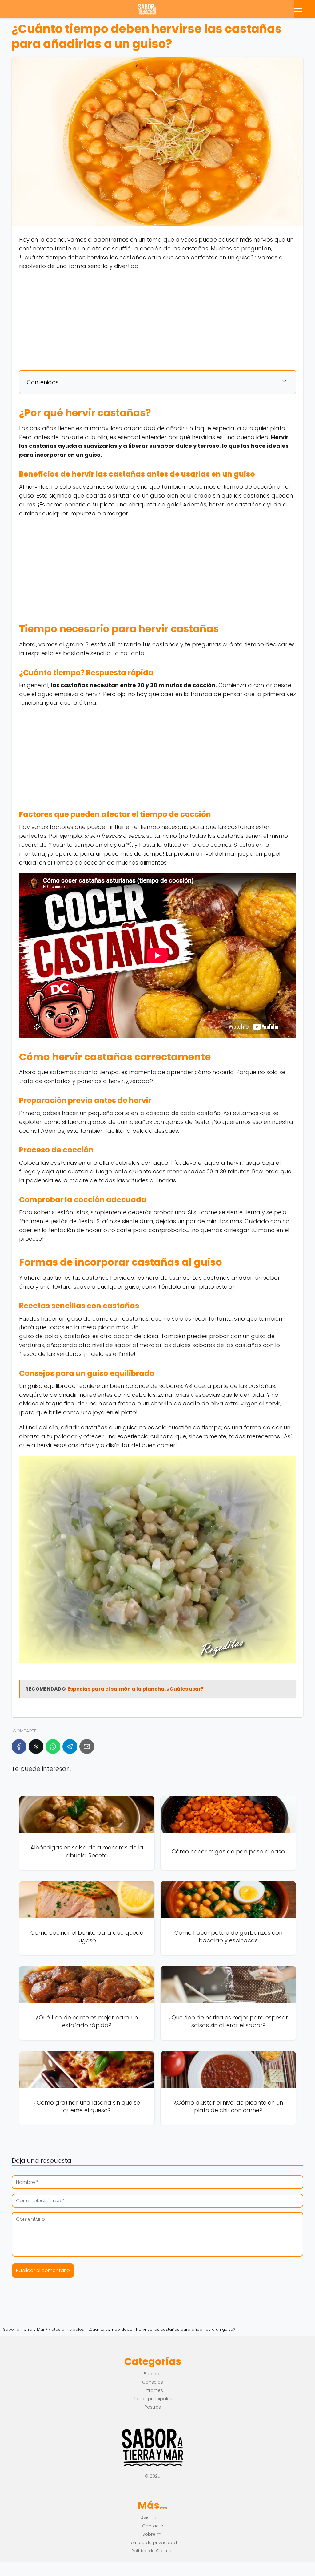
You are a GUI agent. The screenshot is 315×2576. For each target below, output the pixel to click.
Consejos (153, 2382)
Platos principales (153, 2399)
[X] (36, 1747)
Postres (153, 2407)
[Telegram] (70, 1747)
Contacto (153, 2526)
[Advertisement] (157, 320)
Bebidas (153, 2374)
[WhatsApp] (53, 1747)
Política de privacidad (153, 2543)
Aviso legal (153, 2518)
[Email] (87, 1747)
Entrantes (153, 2390)
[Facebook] (19, 1747)
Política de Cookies (153, 2551)
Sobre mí (153, 2534)
